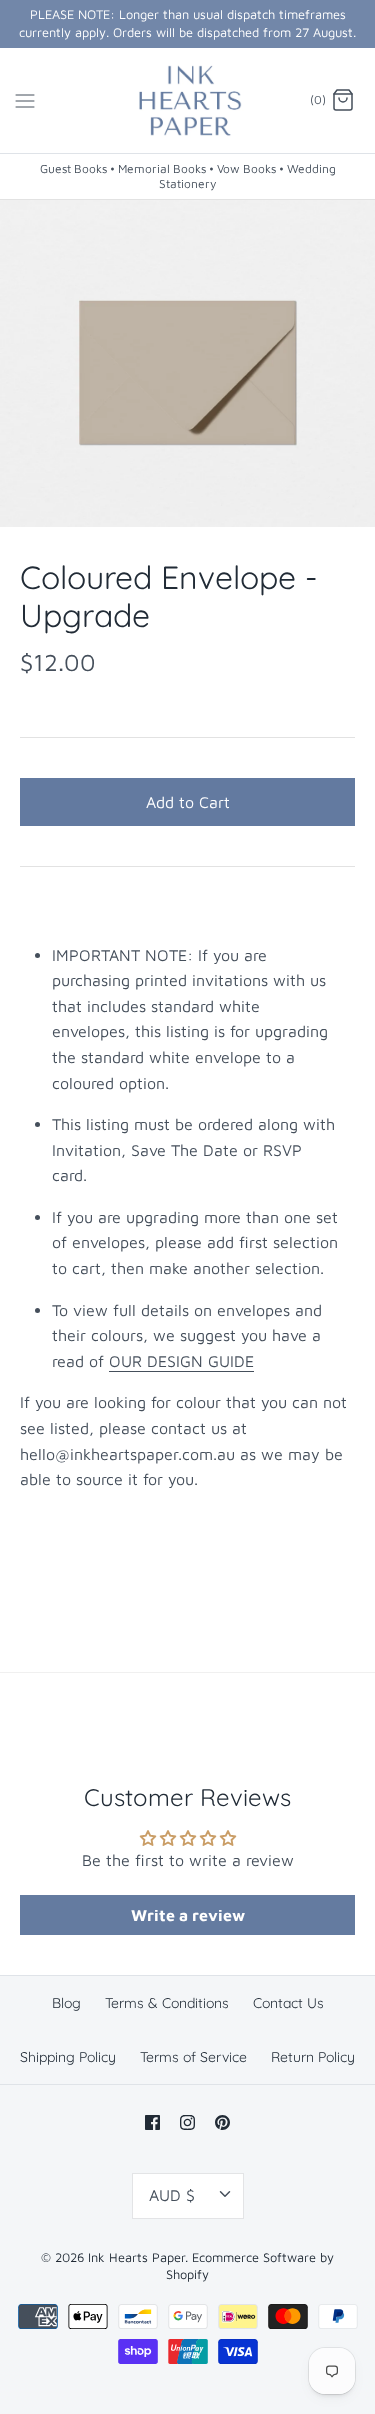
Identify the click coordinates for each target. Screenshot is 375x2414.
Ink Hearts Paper (136, 2257)
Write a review (188, 1915)
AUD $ (172, 2195)
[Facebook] (152, 2122)
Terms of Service (193, 2057)
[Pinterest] (222, 2122)
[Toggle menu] (25, 100)
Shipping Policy (68, 2057)
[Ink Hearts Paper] (187, 101)
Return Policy (313, 2057)
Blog (66, 2003)
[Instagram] (187, 2122)
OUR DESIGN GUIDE (181, 1361)
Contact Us (288, 2003)
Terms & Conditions (167, 2003)
